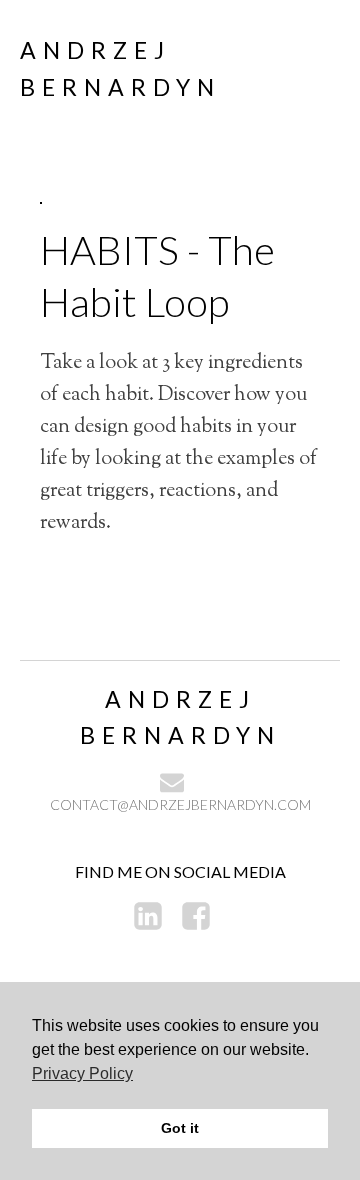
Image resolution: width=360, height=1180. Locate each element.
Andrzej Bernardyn (120, 68)
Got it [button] (180, 1128)
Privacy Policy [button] (82, 1073)
